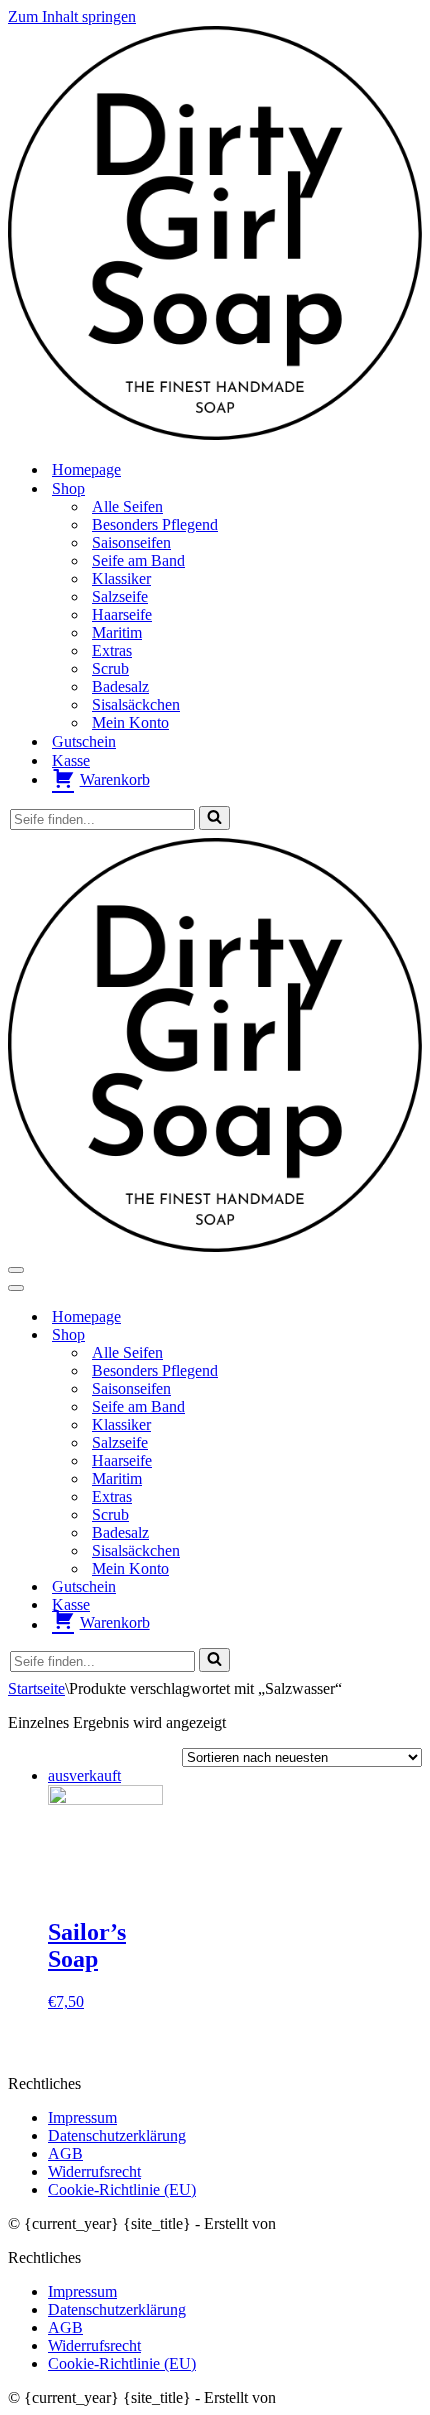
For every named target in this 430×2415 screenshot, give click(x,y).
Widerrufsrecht (94, 2171)
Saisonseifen (131, 542)
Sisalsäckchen (136, 704)
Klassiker (121, 578)
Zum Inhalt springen (72, 16)
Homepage (86, 469)
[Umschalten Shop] (358, 1334)
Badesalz (120, 686)
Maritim (117, 632)
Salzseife (120, 596)
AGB (65, 2153)
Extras (112, 650)
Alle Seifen (127, 506)
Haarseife (122, 614)
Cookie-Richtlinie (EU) (122, 2189)
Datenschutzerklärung (117, 2135)
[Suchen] (214, 818)
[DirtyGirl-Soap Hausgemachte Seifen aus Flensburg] (215, 434)
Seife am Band (138, 560)
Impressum (82, 2117)
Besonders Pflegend (155, 524)
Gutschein (84, 741)
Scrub (110, 668)
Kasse (71, 760)
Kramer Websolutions (348, 2223)
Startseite (36, 1688)
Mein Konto (130, 722)
